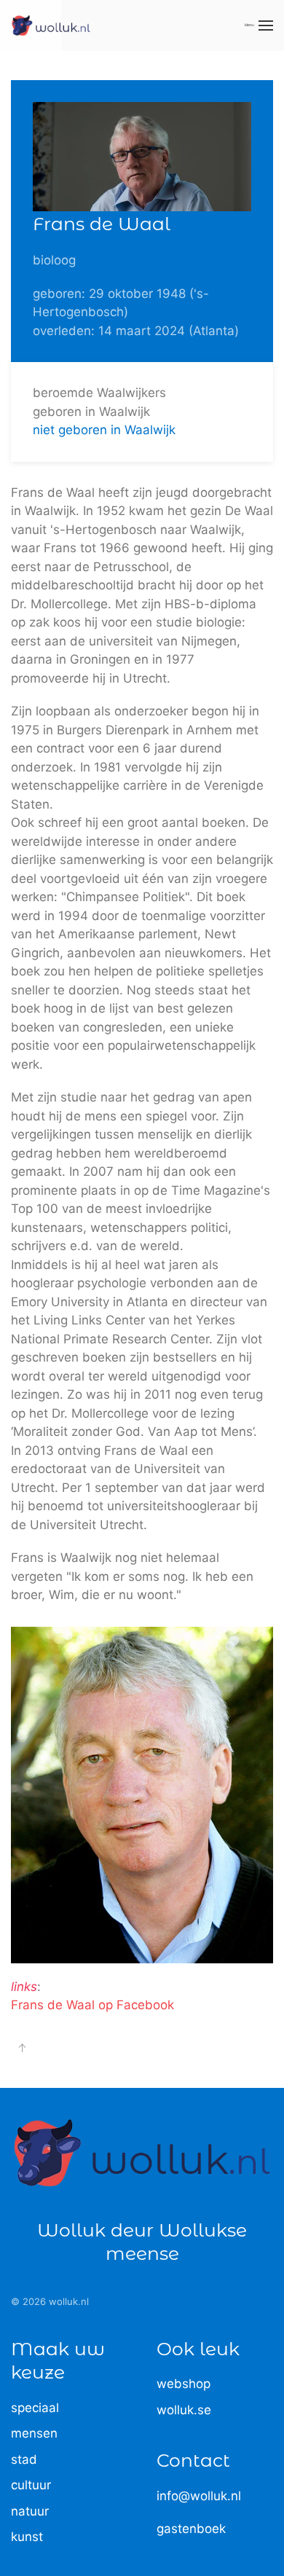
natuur (30, 2511)
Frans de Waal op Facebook (92, 2005)
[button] (259, 25)
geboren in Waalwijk (91, 412)
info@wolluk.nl (199, 2496)
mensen (34, 2433)
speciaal (35, 2408)
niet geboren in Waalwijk (104, 430)
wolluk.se (184, 2410)
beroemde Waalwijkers (99, 393)
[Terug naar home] (51, 25)
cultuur (31, 2485)
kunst (27, 2537)
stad (24, 2459)
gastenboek (191, 2529)
